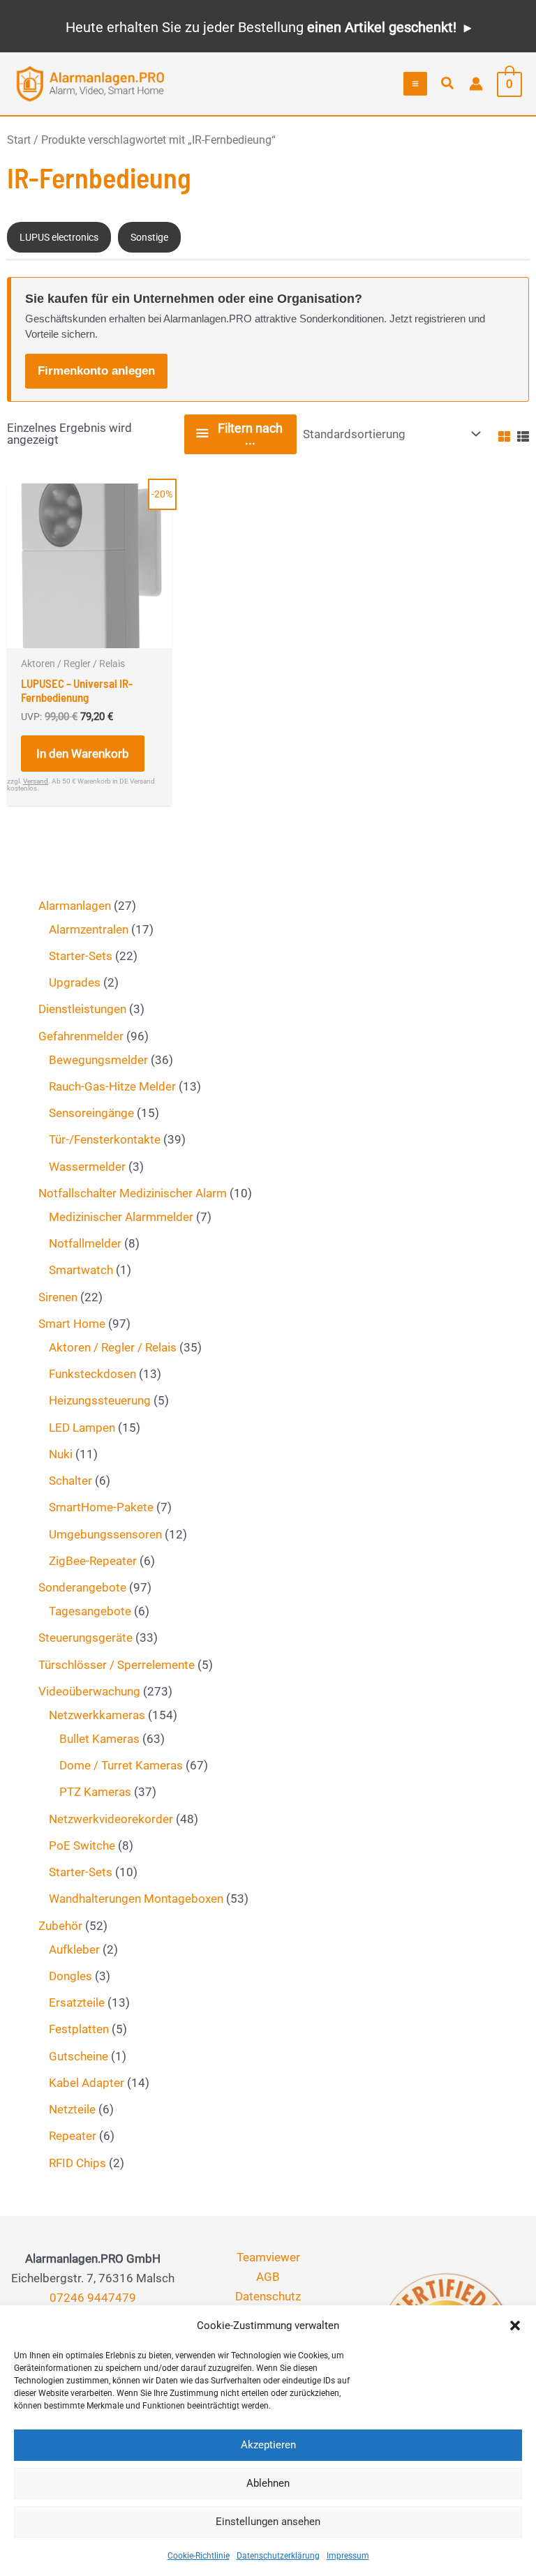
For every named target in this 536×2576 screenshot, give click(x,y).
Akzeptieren (268, 2445)
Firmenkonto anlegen (96, 371)
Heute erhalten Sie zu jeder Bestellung (261, 27)
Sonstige (149, 237)
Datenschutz (268, 2296)
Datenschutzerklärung (278, 2556)
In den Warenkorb (83, 754)
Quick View (89, 634)
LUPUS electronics (59, 237)
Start (19, 140)
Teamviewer (268, 2257)
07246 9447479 (93, 2298)
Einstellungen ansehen (268, 2522)
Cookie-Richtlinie (199, 2556)
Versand (36, 781)
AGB (268, 2277)
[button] (515, 2326)
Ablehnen (268, 2483)
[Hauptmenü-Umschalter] (415, 84)
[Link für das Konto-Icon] (476, 84)
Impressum (348, 2556)
